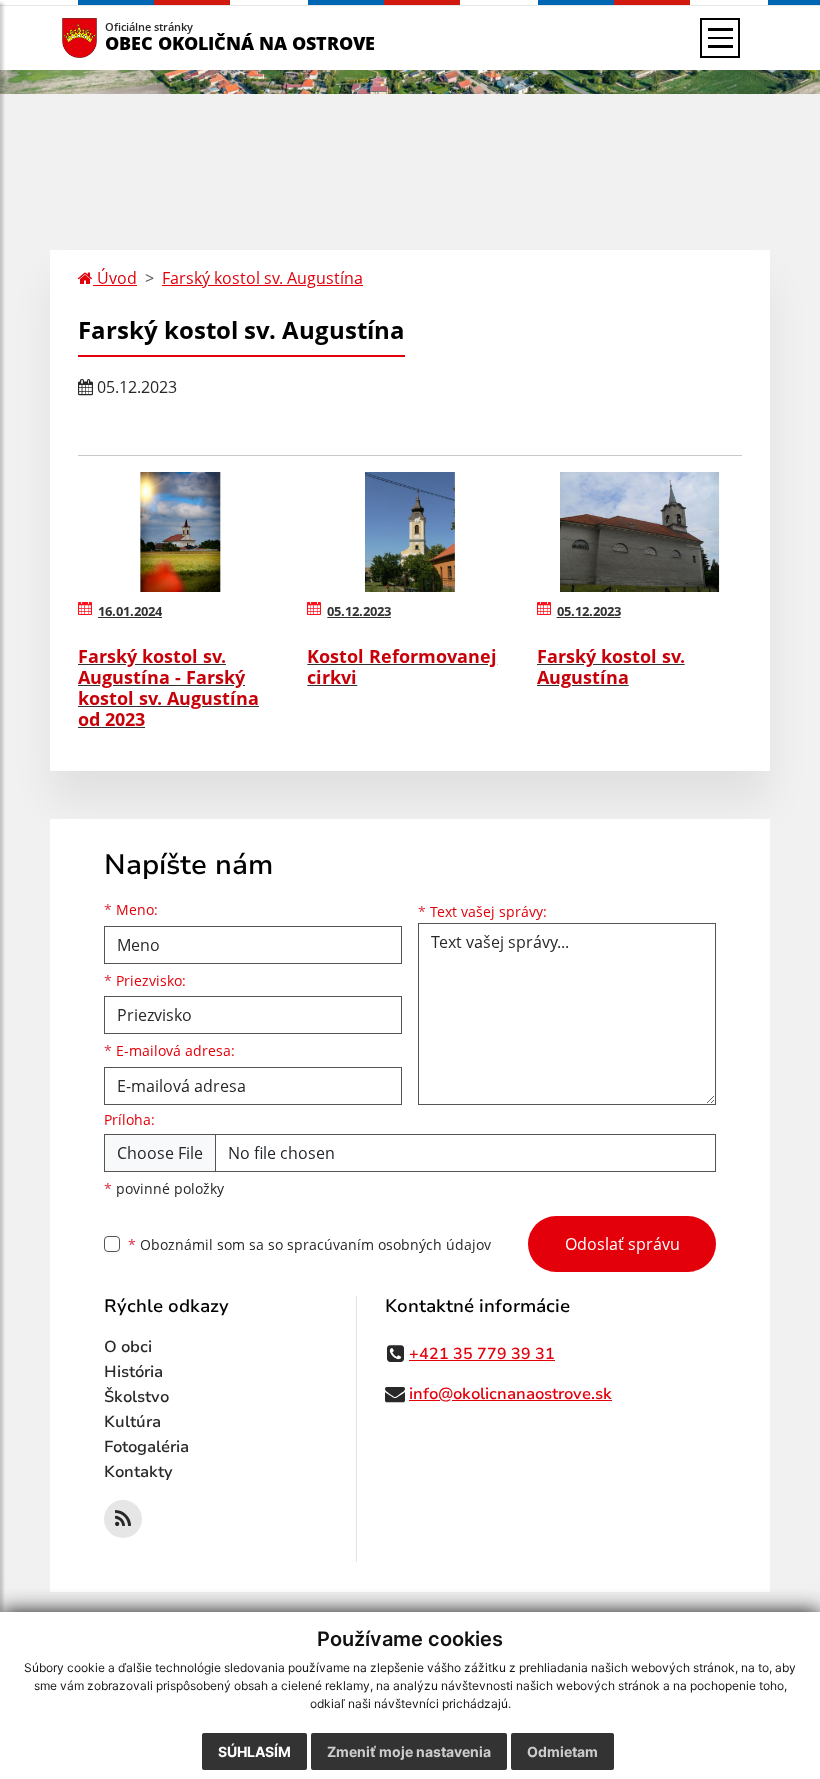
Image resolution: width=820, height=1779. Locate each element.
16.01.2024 (130, 611)
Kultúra (132, 1422)
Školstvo (136, 1397)
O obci (128, 1347)
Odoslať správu (622, 1244)
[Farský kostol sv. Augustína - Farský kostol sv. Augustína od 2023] (180, 532)
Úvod (115, 278)
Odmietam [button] (562, 1751)
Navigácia (109, 37)
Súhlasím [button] (254, 1751)
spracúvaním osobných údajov (389, 1244)
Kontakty (138, 1472)
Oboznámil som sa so (309, 1244)
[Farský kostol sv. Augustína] (639, 532)
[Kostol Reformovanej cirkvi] (409, 532)
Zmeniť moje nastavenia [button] (409, 1751)
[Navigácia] (720, 38)
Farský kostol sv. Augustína (262, 278)
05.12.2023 (359, 611)
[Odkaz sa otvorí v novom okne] (123, 1519)
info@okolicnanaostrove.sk (510, 1394)
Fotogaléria (146, 1447)
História (133, 1372)
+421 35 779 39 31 (482, 1354)
